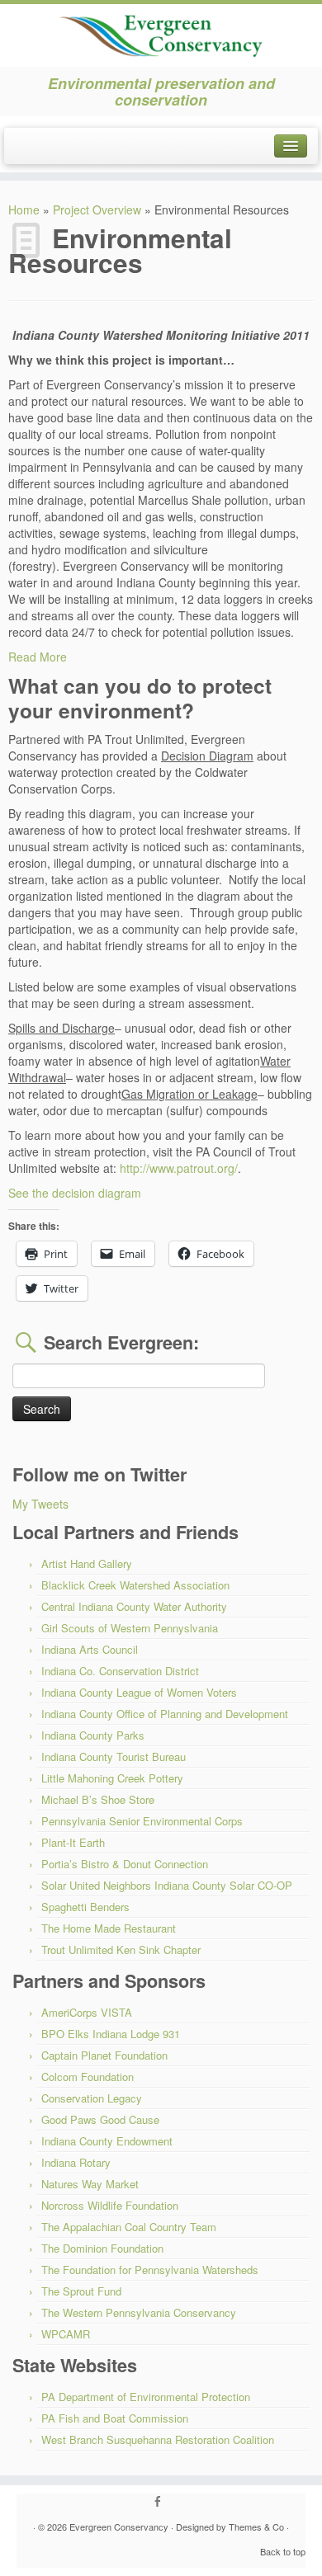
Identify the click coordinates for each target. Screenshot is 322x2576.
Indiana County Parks (93, 1735)
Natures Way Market (90, 2184)
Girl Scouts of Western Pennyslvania (130, 1628)
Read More (38, 657)
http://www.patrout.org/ (179, 1168)
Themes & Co (256, 2527)
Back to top (283, 2551)
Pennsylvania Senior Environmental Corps (142, 1821)
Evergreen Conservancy (119, 2527)
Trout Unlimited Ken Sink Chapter (121, 1950)
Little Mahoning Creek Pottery (112, 1778)
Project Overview (97, 210)
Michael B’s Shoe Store (98, 1799)
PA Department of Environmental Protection (146, 2397)
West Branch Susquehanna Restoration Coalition (158, 2439)
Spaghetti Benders (85, 1907)
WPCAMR (66, 2334)
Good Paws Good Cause (100, 2119)
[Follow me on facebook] (161, 2502)
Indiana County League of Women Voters (139, 1692)
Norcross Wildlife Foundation (110, 2205)
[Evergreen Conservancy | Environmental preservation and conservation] (161, 31)
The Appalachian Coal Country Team (129, 2227)
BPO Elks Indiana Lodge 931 (111, 2034)
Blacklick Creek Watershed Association (135, 1585)
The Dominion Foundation (102, 2248)
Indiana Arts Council (90, 1649)
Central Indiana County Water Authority (134, 1606)
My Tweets (40, 1504)
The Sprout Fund (81, 2291)
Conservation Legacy (92, 2098)
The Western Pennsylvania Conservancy (139, 2312)
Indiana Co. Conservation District (120, 1671)
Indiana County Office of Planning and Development (165, 1714)
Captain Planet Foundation (104, 2055)
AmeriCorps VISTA (87, 2012)
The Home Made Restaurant (109, 1928)
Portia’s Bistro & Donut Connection (125, 1864)
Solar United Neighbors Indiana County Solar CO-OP (167, 1885)
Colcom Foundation (88, 2077)
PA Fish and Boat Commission (115, 2418)
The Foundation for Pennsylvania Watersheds (150, 2270)
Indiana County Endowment (107, 2141)
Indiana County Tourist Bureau (114, 1757)
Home (24, 210)
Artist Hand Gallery (87, 1563)
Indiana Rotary (76, 2162)
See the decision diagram (75, 1193)
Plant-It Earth (73, 1842)
